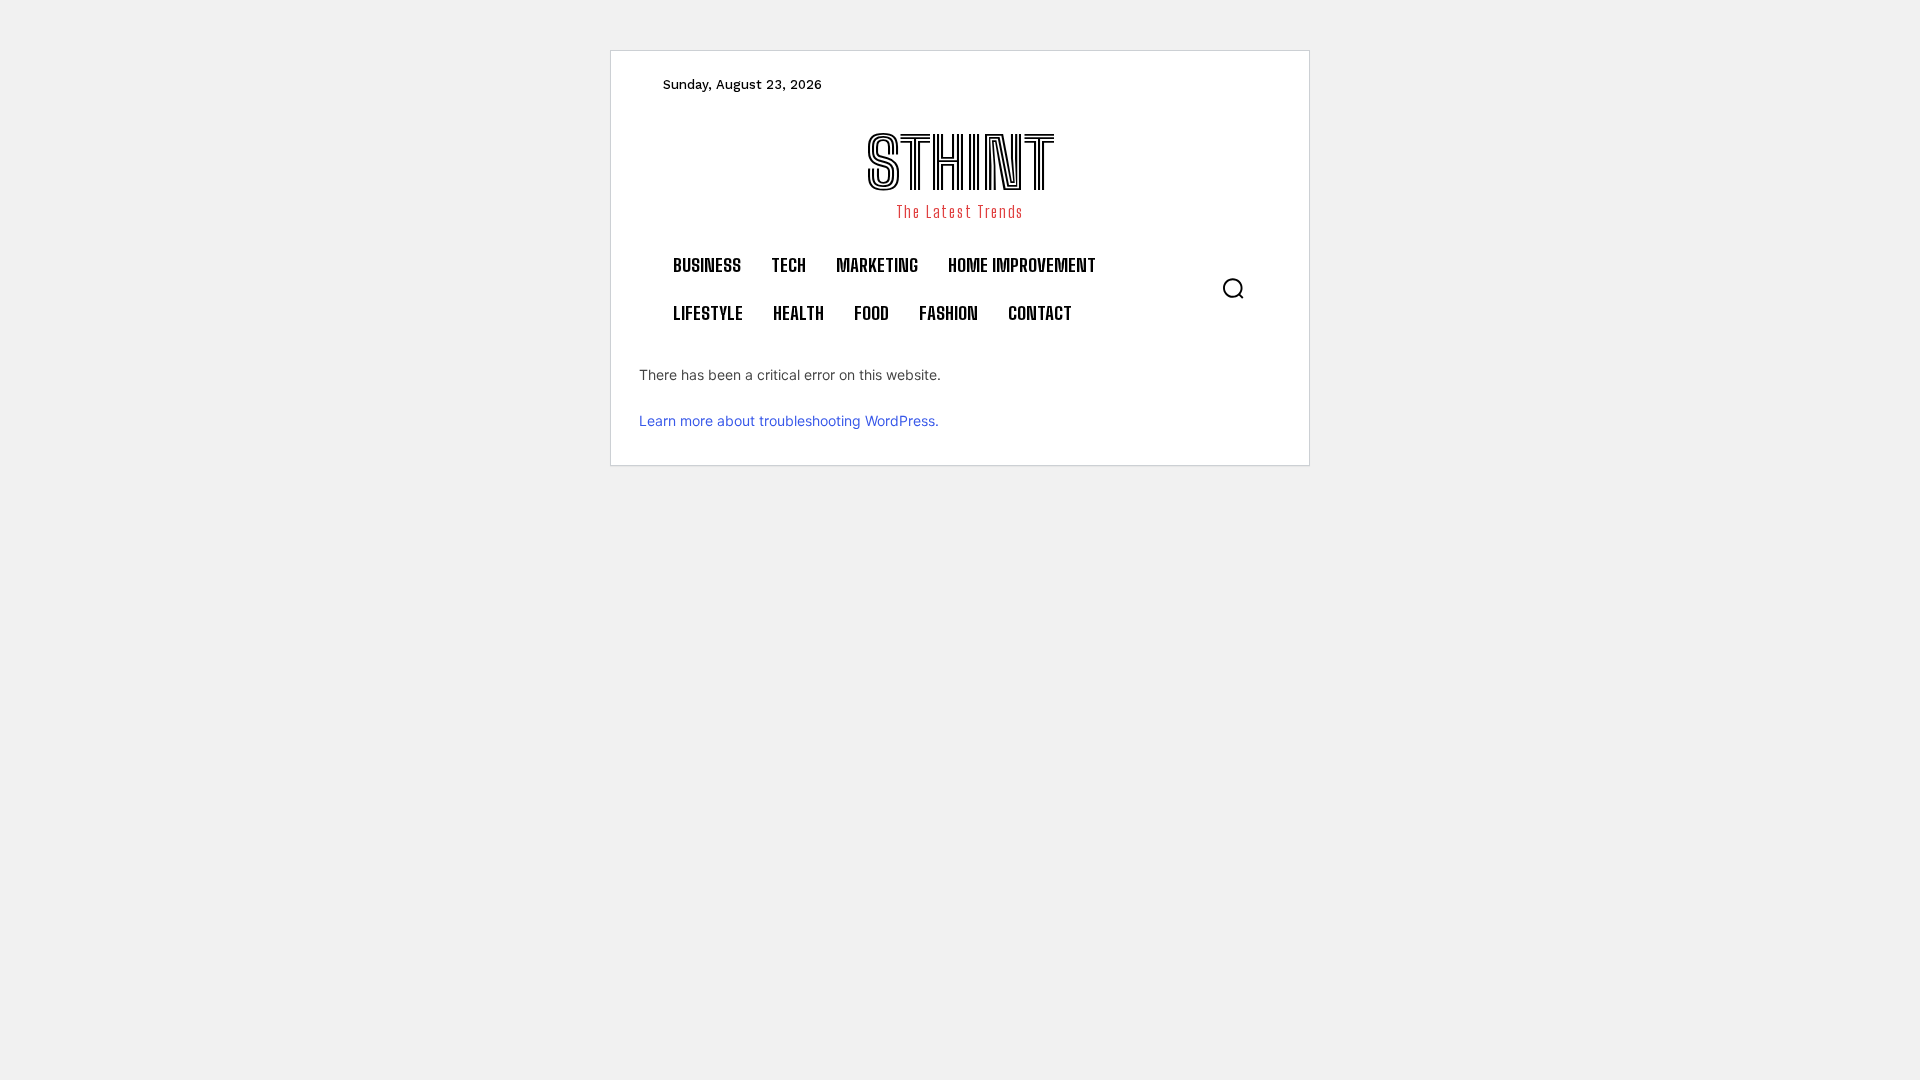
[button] (1233, 288)
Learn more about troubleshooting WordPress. (789, 420)
